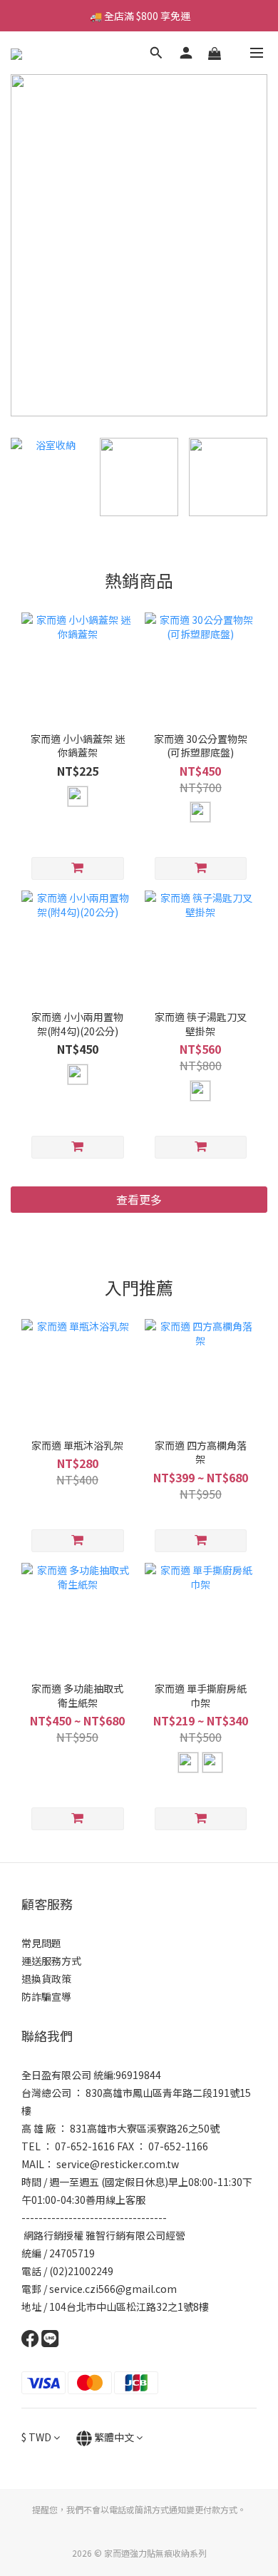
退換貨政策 (46, 1979)
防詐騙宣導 (46, 1996)
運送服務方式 (51, 1961)
